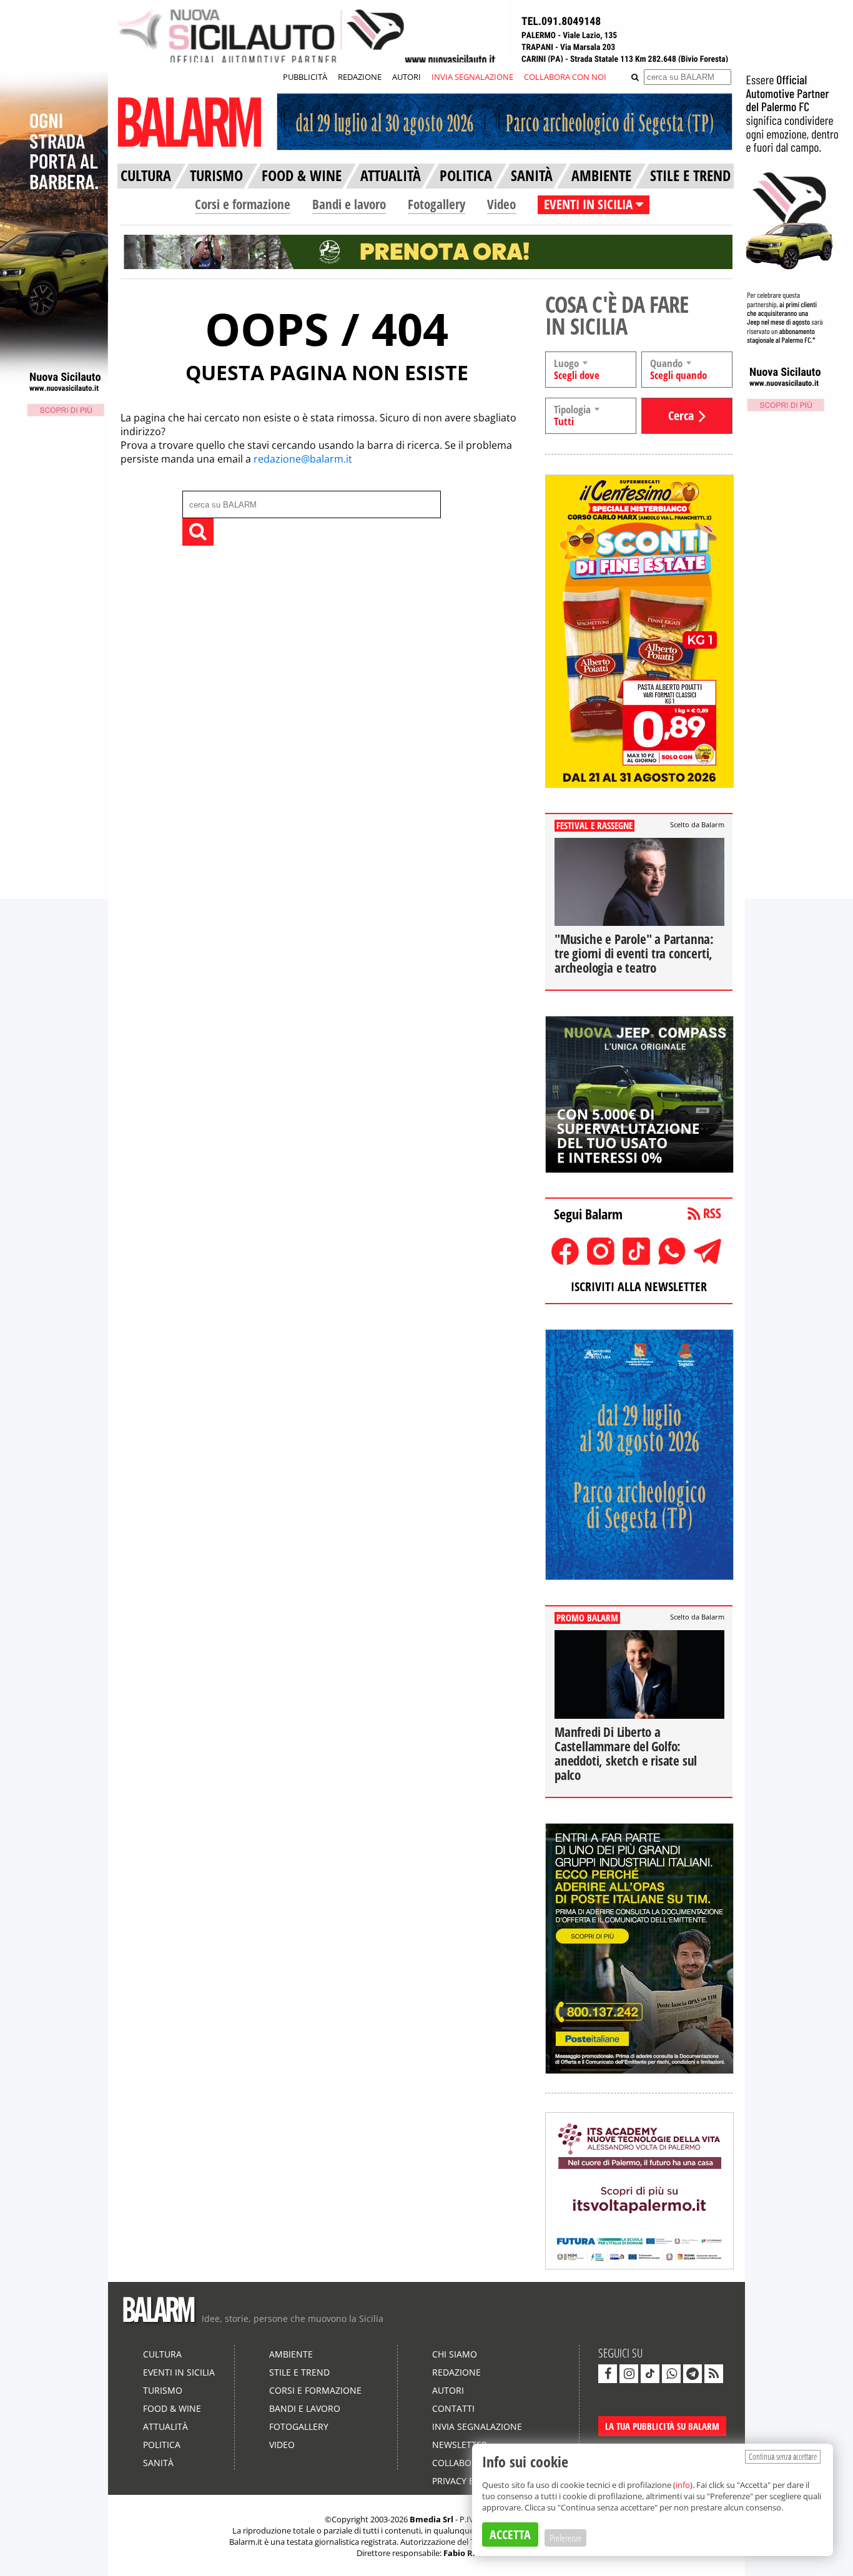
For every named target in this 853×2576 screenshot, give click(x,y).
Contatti (453, 2408)
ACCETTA (510, 2534)
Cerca (681, 415)
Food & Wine (172, 2408)
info (683, 2485)
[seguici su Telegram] (693, 2374)
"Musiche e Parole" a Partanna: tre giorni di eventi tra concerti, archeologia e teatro (634, 953)
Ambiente (291, 2354)
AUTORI (407, 77)
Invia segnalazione (477, 2426)
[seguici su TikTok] (650, 2374)
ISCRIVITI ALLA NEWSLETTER (639, 1286)
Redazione (456, 2372)
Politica (162, 2445)
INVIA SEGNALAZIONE (472, 77)
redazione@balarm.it (303, 459)
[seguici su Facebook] (608, 2374)
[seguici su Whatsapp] (671, 2374)
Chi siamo (455, 2354)
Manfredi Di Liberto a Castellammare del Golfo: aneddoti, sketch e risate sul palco (626, 1753)
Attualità (165, 2426)
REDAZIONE (360, 77)
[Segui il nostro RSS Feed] (714, 2374)
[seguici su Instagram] (629, 2374)
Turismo (163, 2390)
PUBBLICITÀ (305, 77)
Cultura (162, 2354)
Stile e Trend (299, 2372)
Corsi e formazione (243, 204)
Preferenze (565, 2538)
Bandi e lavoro (349, 204)
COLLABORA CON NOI (565, 77)
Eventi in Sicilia (179, 2372)
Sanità (158, 2463)
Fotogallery (436, 204)
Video (501, 204)
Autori (448, 2390)
